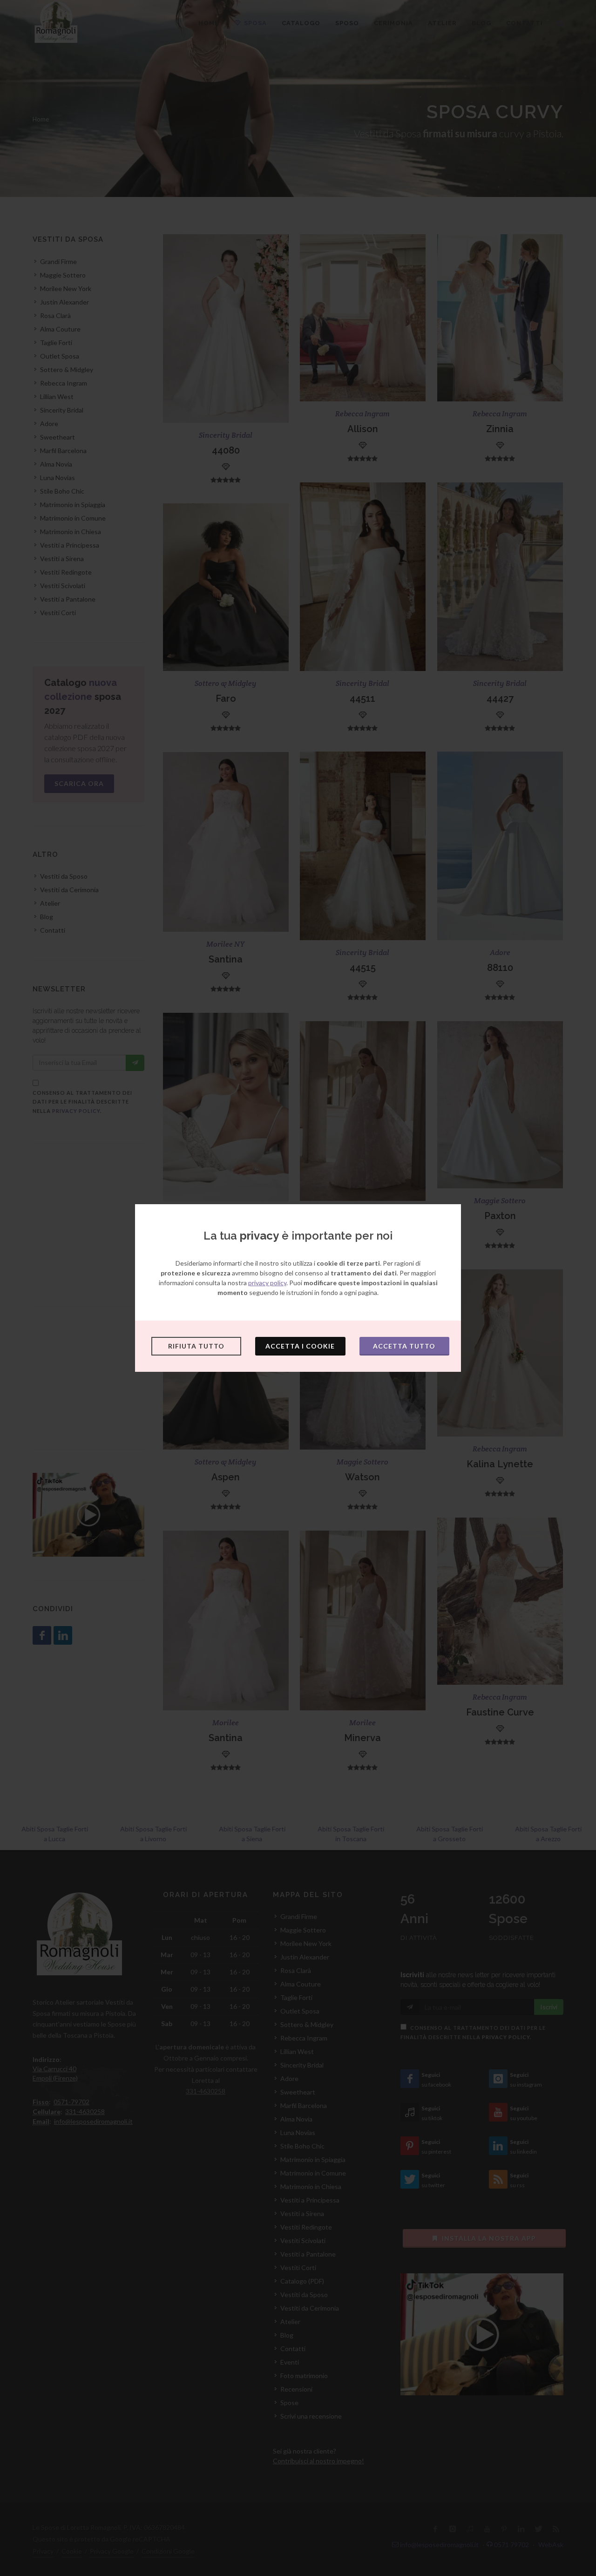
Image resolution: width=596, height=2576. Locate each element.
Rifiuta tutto (196, 1346)
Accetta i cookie (300, 1346)
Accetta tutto (404, 1346)
